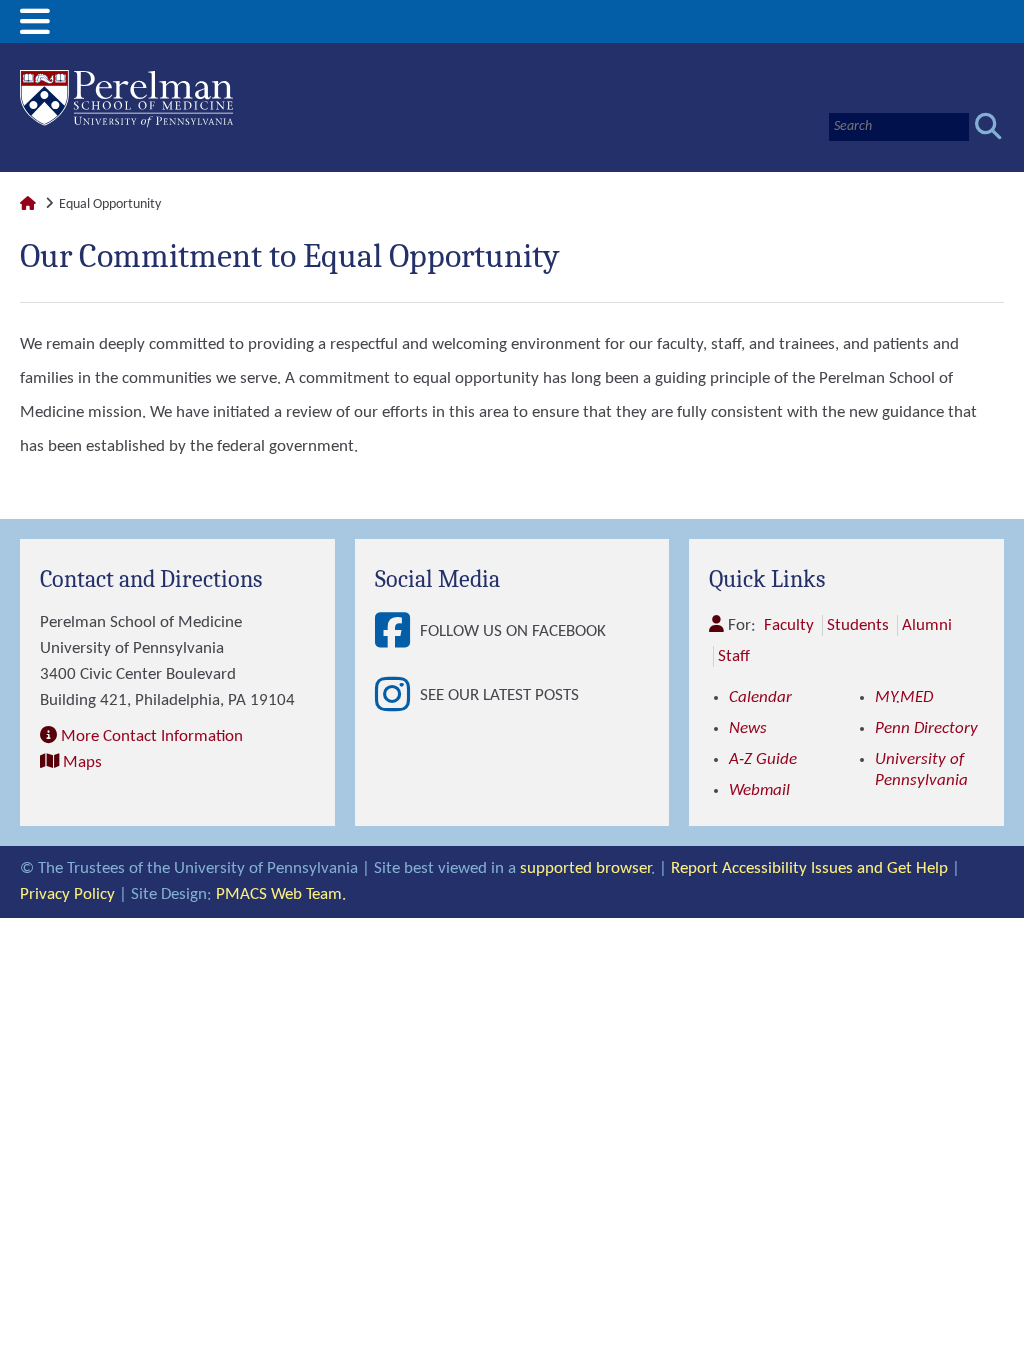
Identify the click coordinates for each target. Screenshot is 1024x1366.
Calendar (760, 697)
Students (858, 625)
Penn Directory (926, 728)
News (748, 728)
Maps (82, 762)
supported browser (585, 868)
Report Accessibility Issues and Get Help (809, 868)
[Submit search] (988, 126)
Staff (734, 656)
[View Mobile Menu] (35, 29)
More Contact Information (152, 736)
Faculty (789, 625)
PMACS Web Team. (281, 894)
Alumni (927, 625)
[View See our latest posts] (397, 696)
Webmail (759, 790)
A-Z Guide (763, 759)
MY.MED (904, 697)
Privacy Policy (67, 894)
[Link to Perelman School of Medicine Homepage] (28, 204)
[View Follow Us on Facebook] (397, 632)
